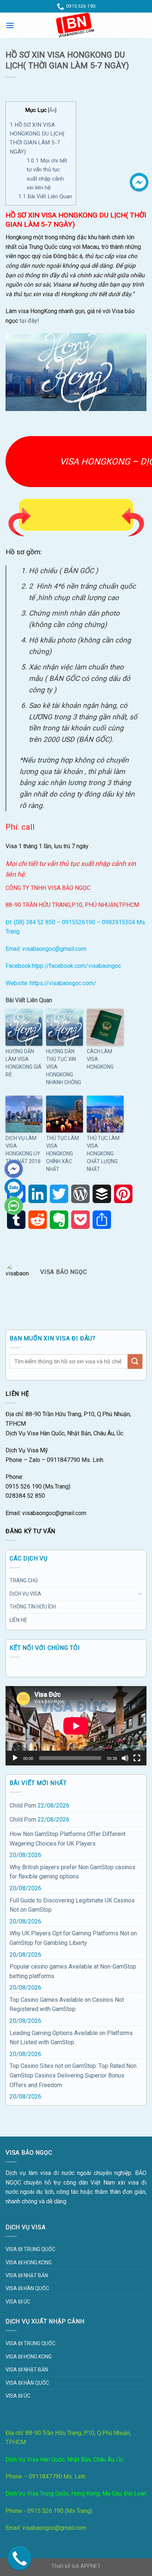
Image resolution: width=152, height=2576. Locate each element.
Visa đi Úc (18, 2302)
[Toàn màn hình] (137, 1758)
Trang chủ (24, 1580)
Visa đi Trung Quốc (30, 2249)
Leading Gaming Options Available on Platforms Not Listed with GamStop (71, 2038)
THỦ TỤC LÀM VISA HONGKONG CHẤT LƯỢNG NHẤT (103, 1154)
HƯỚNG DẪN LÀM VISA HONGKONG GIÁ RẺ (24, 1063)
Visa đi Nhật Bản (27, 2275)
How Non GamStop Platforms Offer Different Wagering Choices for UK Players (68, 1839)
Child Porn (23, 1806)
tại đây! (29, 321)
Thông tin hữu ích (33, 1607)
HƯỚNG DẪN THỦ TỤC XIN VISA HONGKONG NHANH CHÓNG (64, 1067)
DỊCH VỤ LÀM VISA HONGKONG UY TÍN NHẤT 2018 (23, 1150)
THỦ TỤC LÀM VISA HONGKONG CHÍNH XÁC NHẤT (63, 1154)
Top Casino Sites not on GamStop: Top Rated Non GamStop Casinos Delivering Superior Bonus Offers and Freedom (73, 2075)
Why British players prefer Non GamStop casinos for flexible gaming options (72, 1872)
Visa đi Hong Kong (29, 2262)
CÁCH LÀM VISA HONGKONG (100, 1059)
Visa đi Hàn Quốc (27, 2288)
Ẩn (52, 110)
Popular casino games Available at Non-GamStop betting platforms (73, 1971)
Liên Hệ (18, 1620)
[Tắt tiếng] (125, 1758)
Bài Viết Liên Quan (45, 196)
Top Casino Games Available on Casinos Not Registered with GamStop (67, 2005)
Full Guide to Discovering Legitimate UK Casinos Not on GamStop (72, 1905)
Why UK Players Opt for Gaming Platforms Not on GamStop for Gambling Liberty (73, 1938)
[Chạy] (15, 1758)
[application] (76, 1726)
